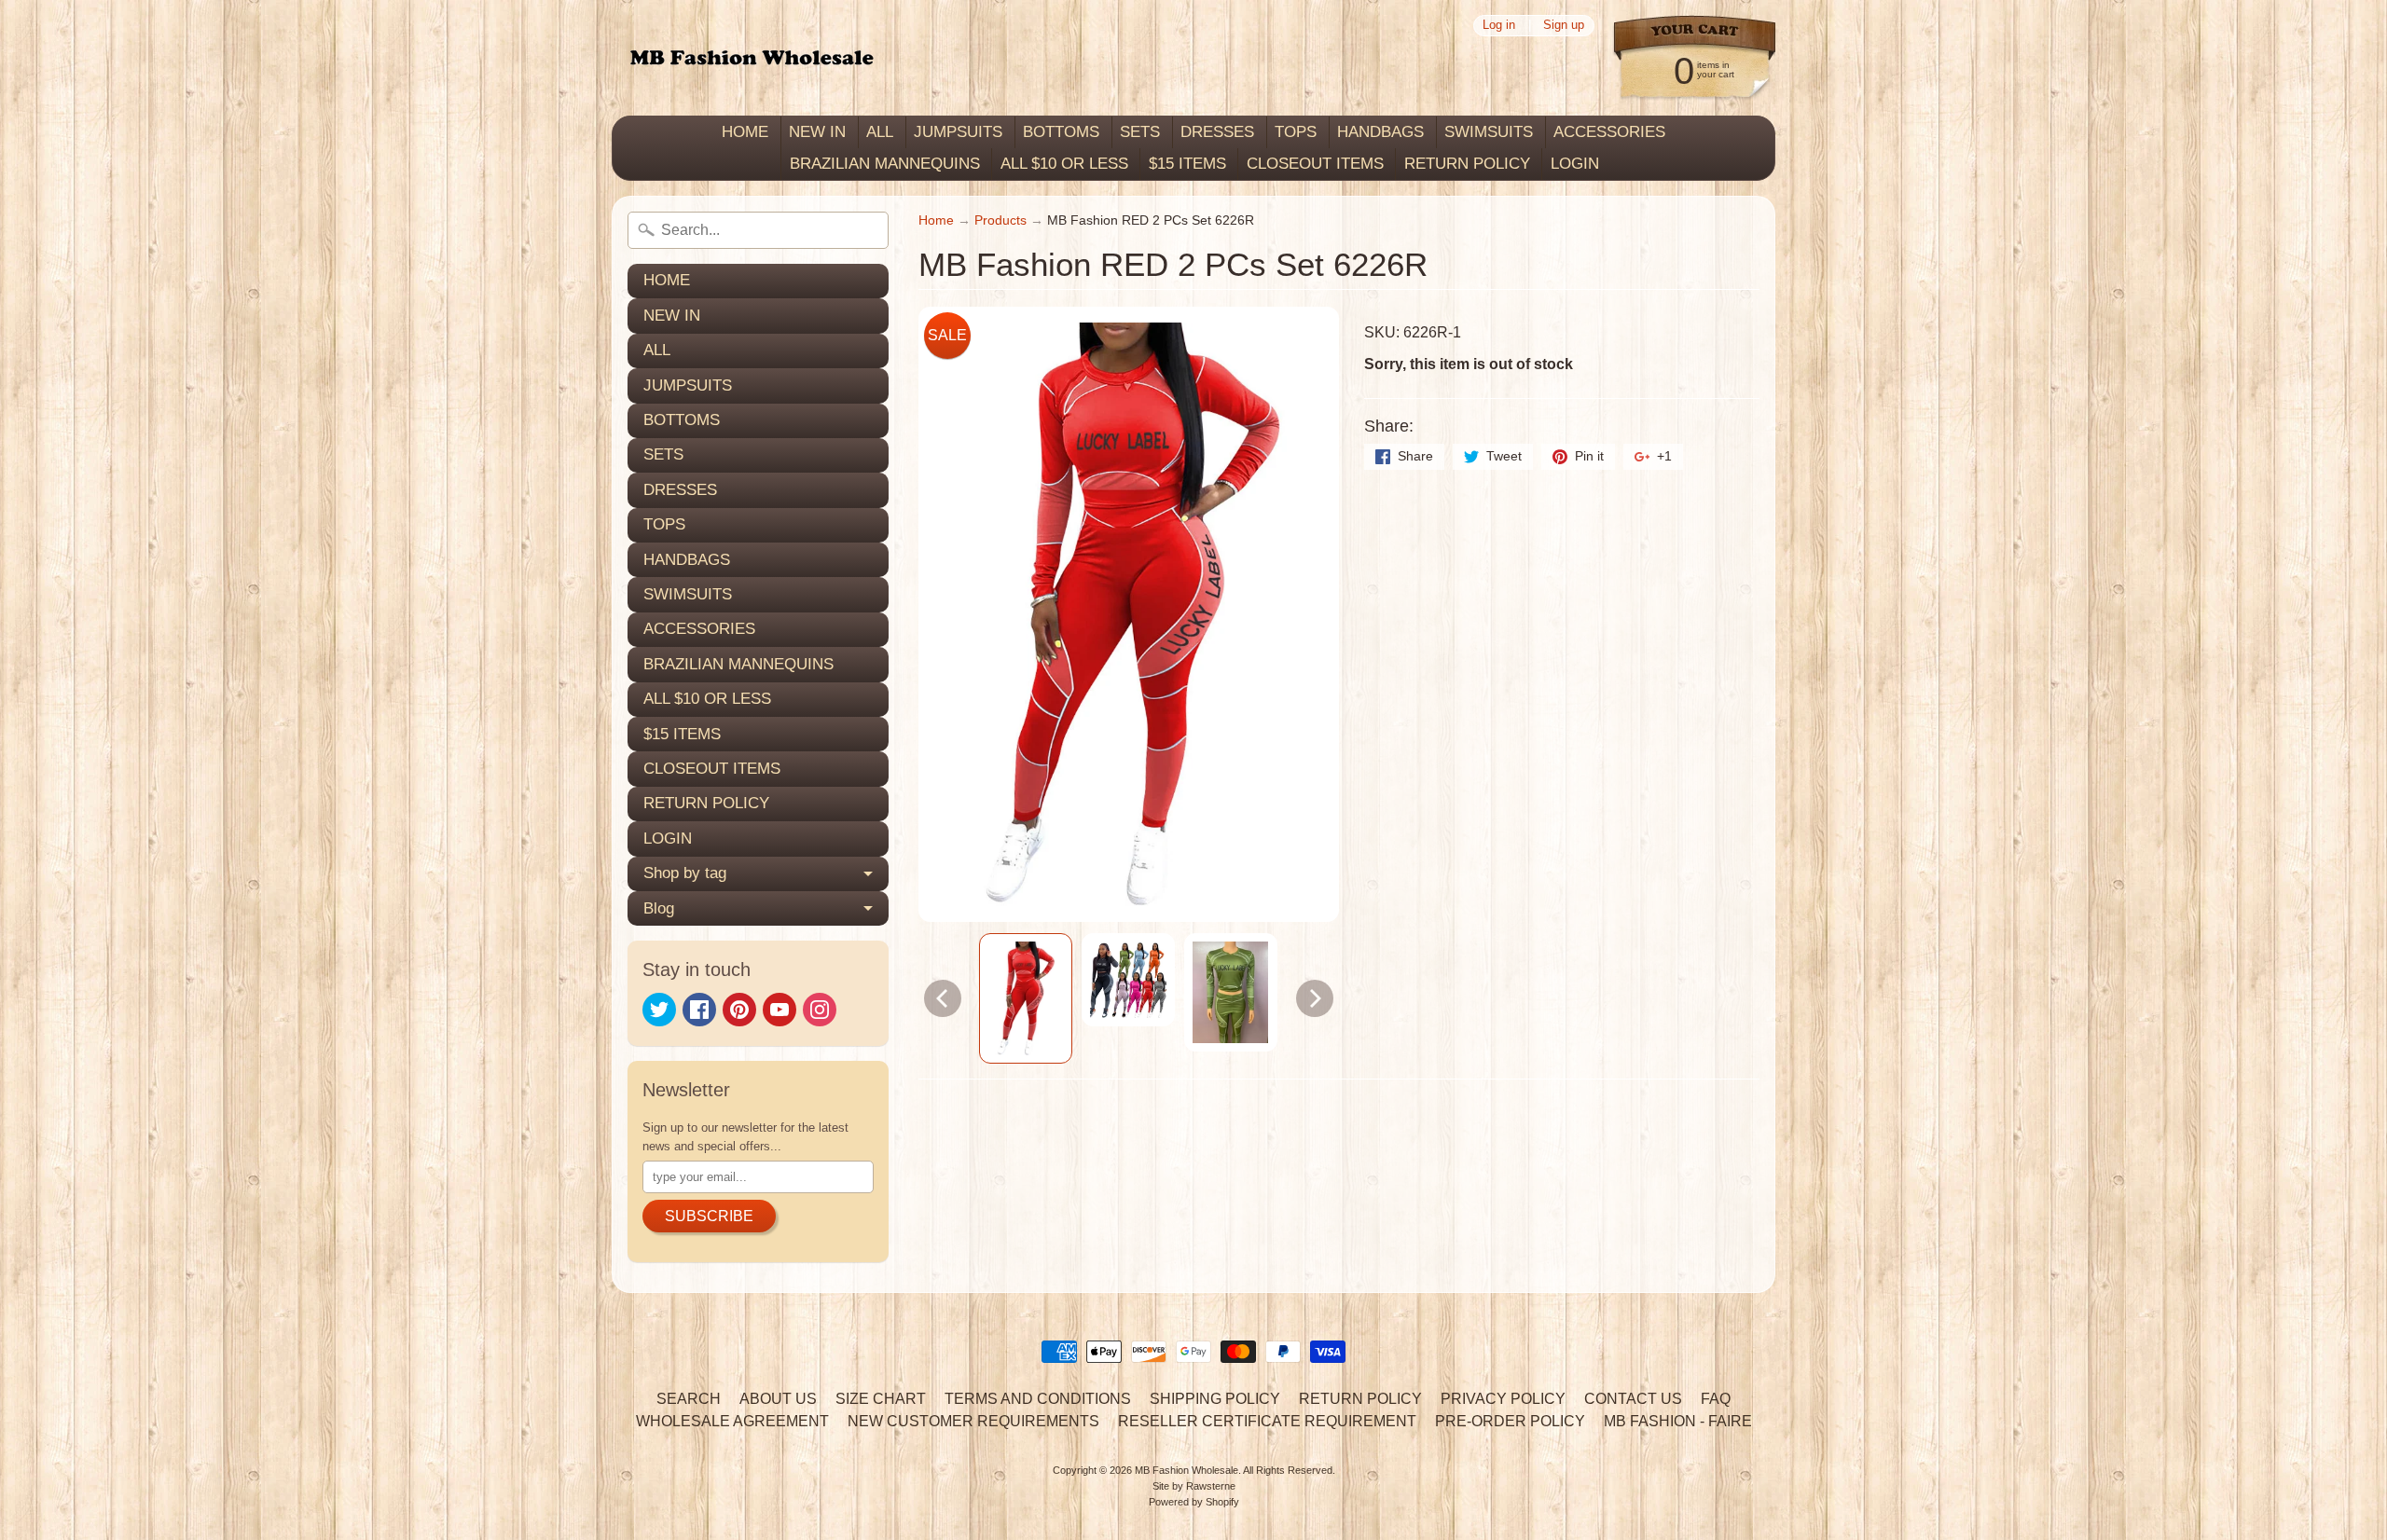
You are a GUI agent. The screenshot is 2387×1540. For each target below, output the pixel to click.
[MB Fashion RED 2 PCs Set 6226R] (1026, 999)
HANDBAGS (1380, 132)
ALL (880, 132)
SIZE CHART (881, 1399)
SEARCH (689, 1399)
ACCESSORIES (1609, 132)
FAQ (1716, 1399)
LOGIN (1575, 164)
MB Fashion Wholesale (1187, 1470)
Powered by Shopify (1194, 1502)
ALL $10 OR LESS (1064, 164)
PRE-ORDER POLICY (1510, 1421)
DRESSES (1217, 132)
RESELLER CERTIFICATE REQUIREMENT (1267, 1421)
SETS (1140, 132)
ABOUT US (778, 1399)
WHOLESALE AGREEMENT (732, 1421)
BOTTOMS (1061, 132)
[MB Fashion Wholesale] (752, 58)
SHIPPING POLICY (1215, 1399)
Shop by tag (685, 873)
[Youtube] (780, 1010)
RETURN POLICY (1467, 164)
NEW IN (817, 132)
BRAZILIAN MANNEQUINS (885, 164)
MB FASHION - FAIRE (1678, 1421)
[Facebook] (699, 1010)
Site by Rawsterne (1194, 1486)
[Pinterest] (739, 1010)
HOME (745, 132)
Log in (1499, 26)
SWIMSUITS (1489, 132)
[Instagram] (820, 1010)
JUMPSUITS (958, 132)
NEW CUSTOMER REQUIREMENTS (973, 1421)
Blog (659, 908)
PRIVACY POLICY (1503, 1399)
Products (1000, 220)
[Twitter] (659, 1010)
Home (936, 220)
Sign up (1564, 26)
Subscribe (709, 1216)
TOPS (1296, 132)
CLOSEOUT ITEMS (1315, 164)
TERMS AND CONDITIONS (1038, 1399)
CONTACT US (1633, 1399)
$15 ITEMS (1187, 164)
